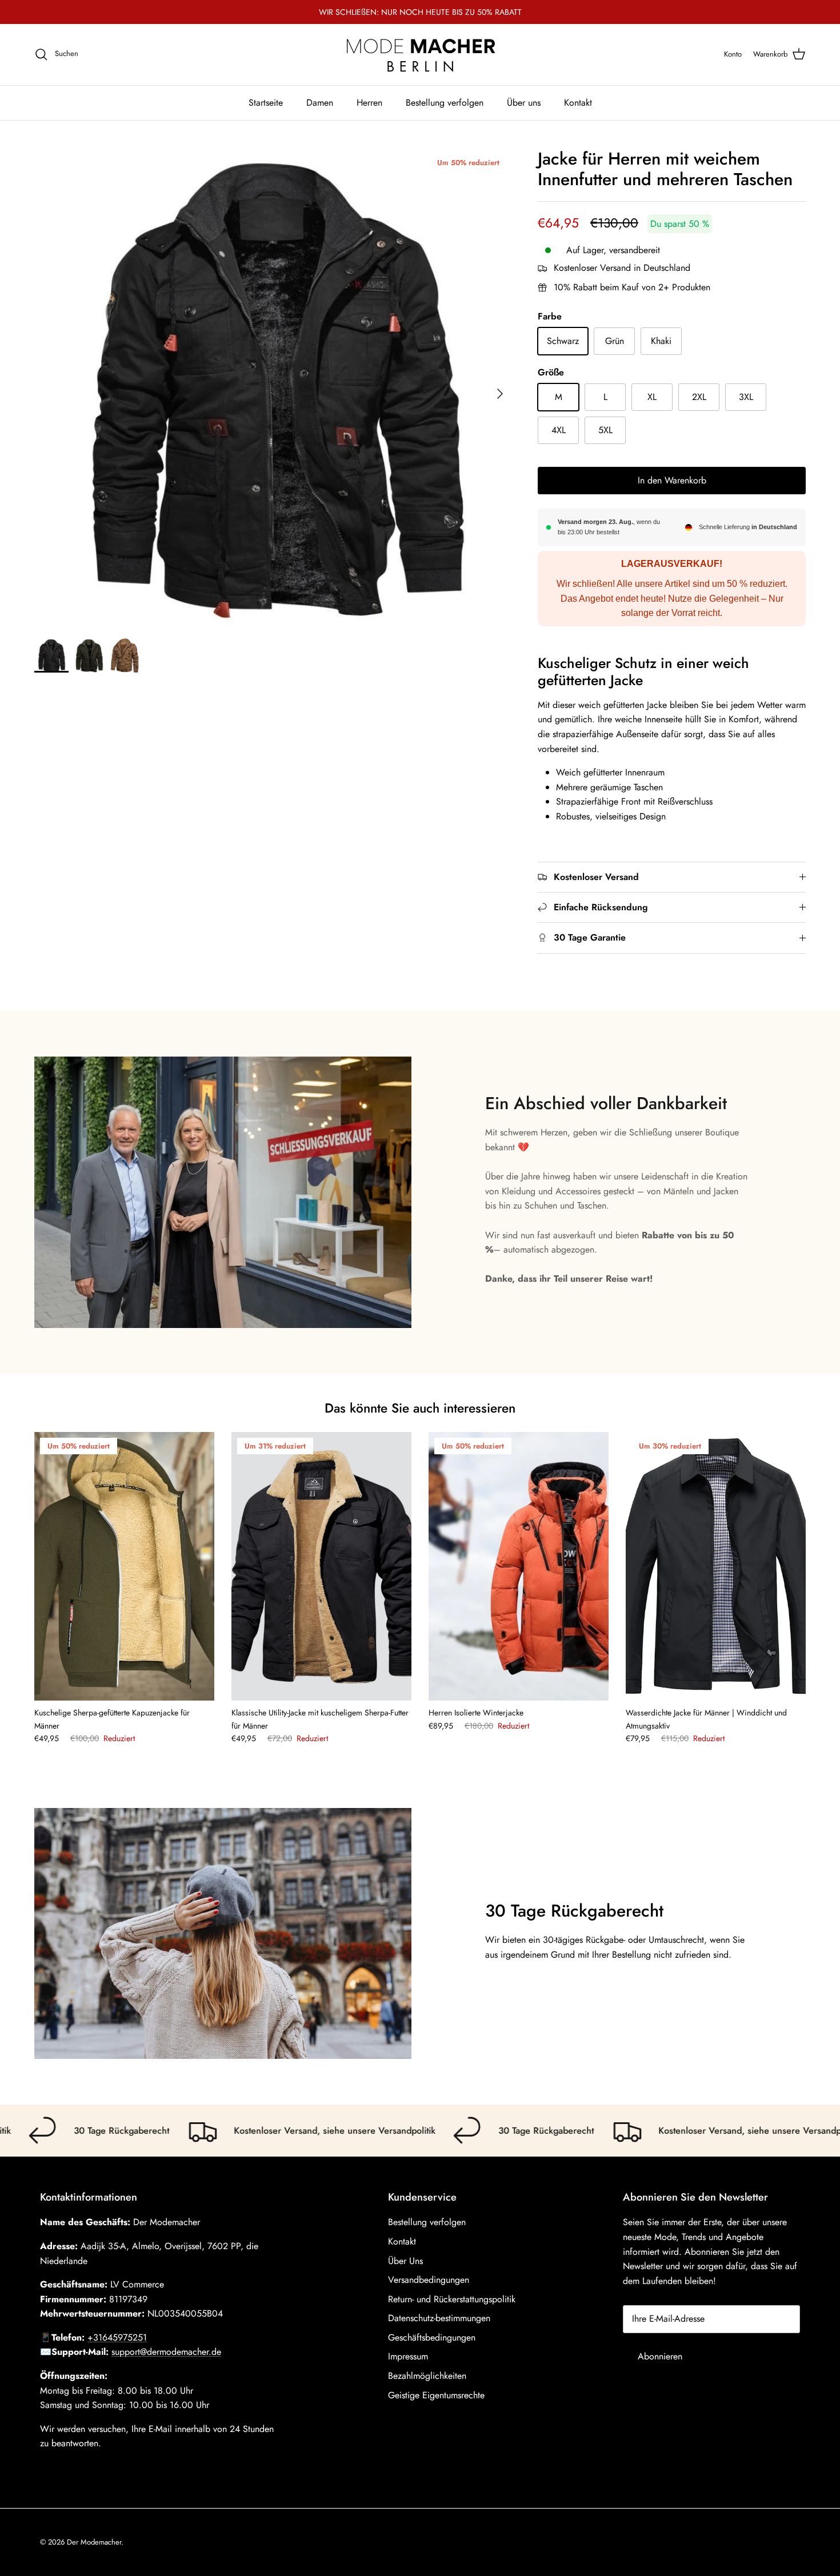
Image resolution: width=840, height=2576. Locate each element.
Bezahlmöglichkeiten (427, 2376)
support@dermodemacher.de (166, 2352)
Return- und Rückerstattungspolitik (452, 2299)
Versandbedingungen (429, 2280)
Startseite (266, 102)
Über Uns (405, 2261)
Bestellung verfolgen (445, 102)
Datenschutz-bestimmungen (439, 2318)
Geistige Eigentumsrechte (436, 2395)
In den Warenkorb (672, 480)
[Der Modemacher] (420, 55)
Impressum (408, 2356)
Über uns (524, 102)
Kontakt (578, 102)
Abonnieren (660, 2356)
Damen (320, 102)
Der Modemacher (94, 2542)
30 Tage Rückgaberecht (69, 2131)
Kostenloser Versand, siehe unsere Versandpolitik (283, 2131)
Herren (369, 102)
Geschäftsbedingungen (432, 2337)
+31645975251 (117, 2337)
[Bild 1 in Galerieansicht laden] (273, 388)
